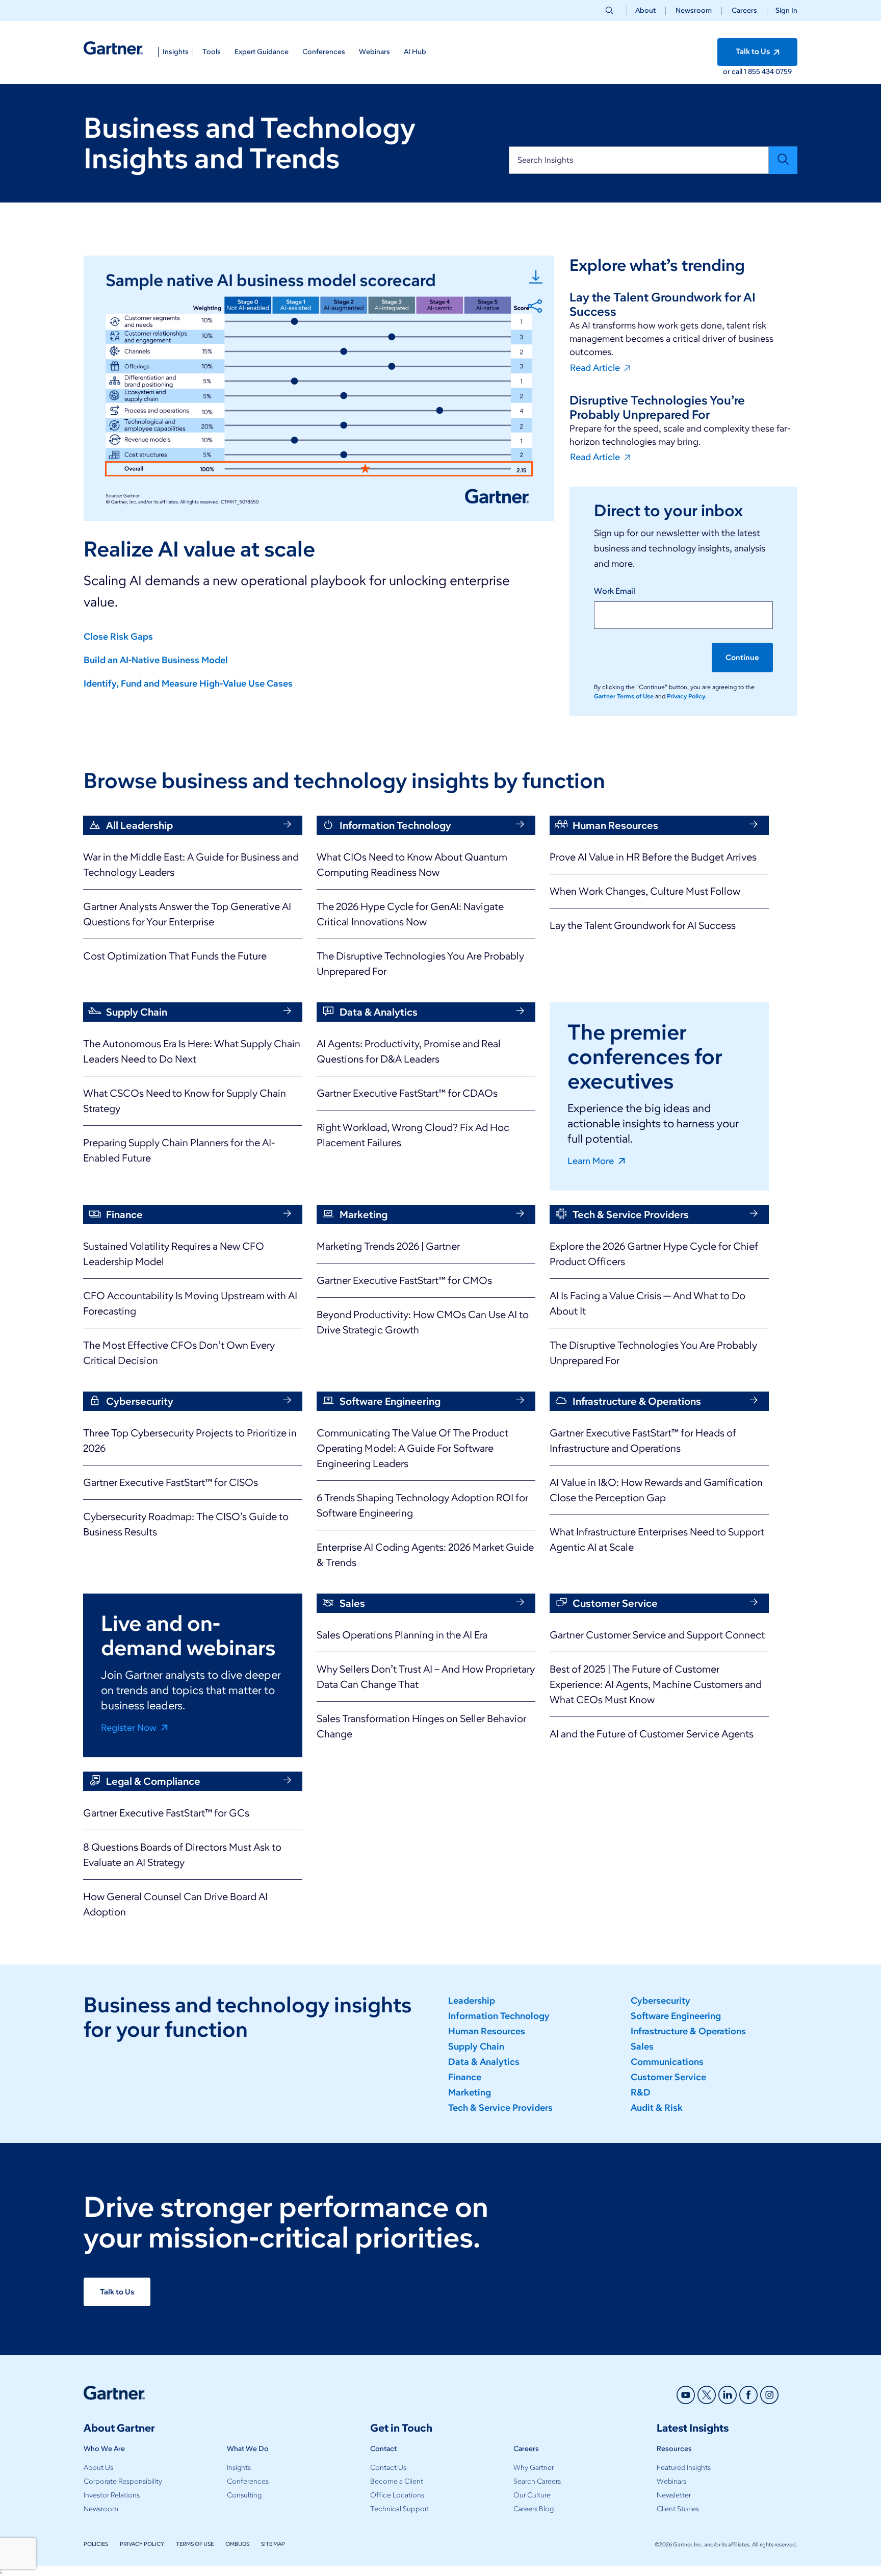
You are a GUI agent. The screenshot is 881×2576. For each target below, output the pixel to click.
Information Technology (499, 2016)
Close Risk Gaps (118, 637)
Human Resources (487, 2031)
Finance (465, 2077)
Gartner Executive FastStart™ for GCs (166, 1813)
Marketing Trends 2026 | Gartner (388, 1246)
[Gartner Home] (113, 48)
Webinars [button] (374, 52)
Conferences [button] (324, 52)
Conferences (248, 2481)
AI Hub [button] (415, 52)
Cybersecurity (660, 2001)
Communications (667, 2062)
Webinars (671, 2481)
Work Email (615, 591)
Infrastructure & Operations (688, 2031)
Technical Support (400, 2509)
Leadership (472, 2001)
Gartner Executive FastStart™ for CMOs (404, 1280)
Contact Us (388, 2468)
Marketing (470, 2092)
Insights (239, 2468)
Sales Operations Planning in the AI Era (402, 1635)
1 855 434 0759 (768, 72)
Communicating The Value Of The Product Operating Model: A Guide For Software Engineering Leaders (412, 1448)
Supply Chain (476, 2047)
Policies (96, 2544)
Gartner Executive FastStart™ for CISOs (171, 1482)
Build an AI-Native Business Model (156, 660)
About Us (98, 2468)
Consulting (244, 2495)
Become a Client (397, 2481)
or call (733, 72)
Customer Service (668, 2077)
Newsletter (674, 2495)
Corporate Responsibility (123, 2481)
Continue (742, 658)
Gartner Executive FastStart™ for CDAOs (407, 1093)
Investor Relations (112, 2495)
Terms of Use (195, 2544)
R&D (641, 2092)
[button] (782, 10)
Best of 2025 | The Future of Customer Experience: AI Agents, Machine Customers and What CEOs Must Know (656, 1684)
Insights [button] (176, 52)
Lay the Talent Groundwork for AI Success (643, 925)
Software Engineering (676, 2016)
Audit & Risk (657, 2108)
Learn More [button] (592, 1160)
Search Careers (537, 2481)
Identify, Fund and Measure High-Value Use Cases (188, 684)
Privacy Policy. (686, 696)
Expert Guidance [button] (262, 52)
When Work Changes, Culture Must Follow (645, 891)
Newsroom (694, 10)
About (645, 10)
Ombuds (237, 2544)
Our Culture (532, 2495)
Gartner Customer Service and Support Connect (657, 1635)
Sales (642, 2047)
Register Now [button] (130, 1727)
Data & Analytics (484, 2062)
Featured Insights (684, 2468)
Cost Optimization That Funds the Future (175, 956)
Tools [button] (212, 52)
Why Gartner (534, 2468)
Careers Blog (534, 2509)
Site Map (273, 2544)
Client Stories (678, 2509)
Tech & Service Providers (500, 2108)
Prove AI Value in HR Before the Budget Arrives (653, 857)
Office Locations (397, 2495)
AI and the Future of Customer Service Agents (652, 1734)
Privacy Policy (142, 2544)
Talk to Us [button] (754, 52)
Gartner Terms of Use (625, 696)
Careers (744, 10)
